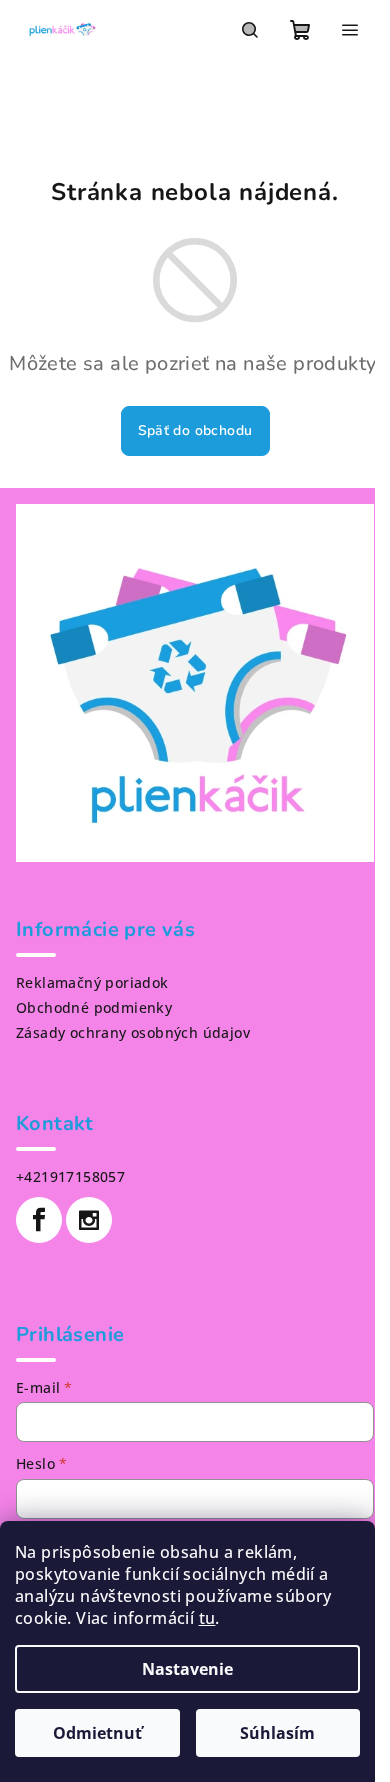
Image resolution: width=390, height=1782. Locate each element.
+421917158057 (70, 1176)
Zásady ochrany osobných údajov (133, 1032)
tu (207, 1618)
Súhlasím (277, 1733)
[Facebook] (39, 1220)
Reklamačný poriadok (92, 982)
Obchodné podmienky (94, 1007)
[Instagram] (89, 1220)
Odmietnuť (97, 1733)
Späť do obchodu (195, 430)
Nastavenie (187, 1669)
